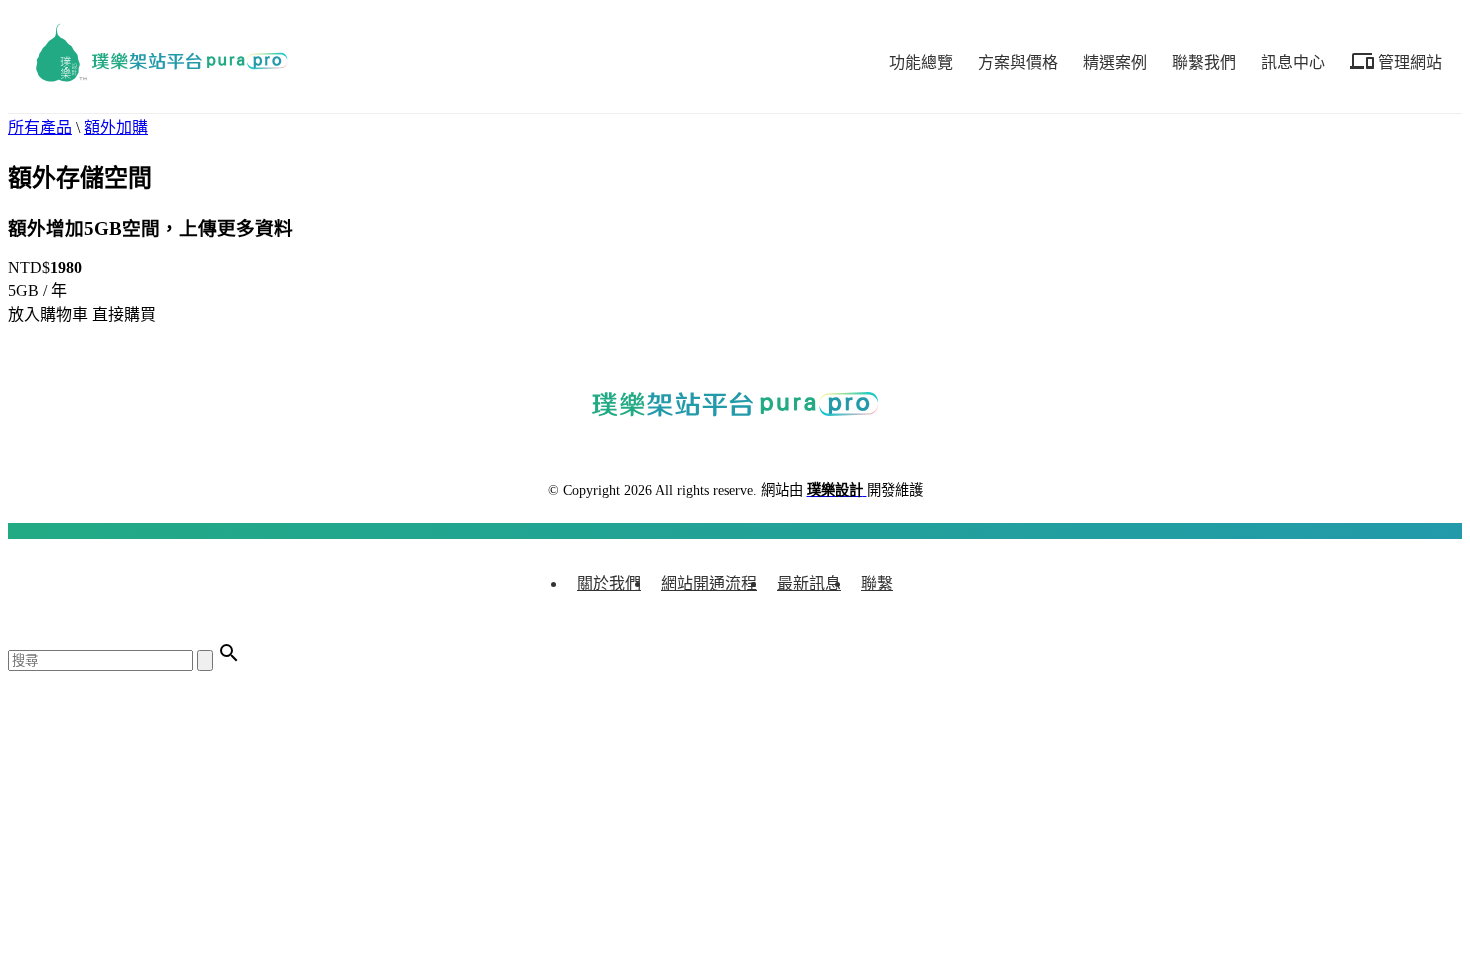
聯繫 (877, 583)
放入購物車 (48, 314)
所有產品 (40, 127)
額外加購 (116, 127)
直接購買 (124, 314)
